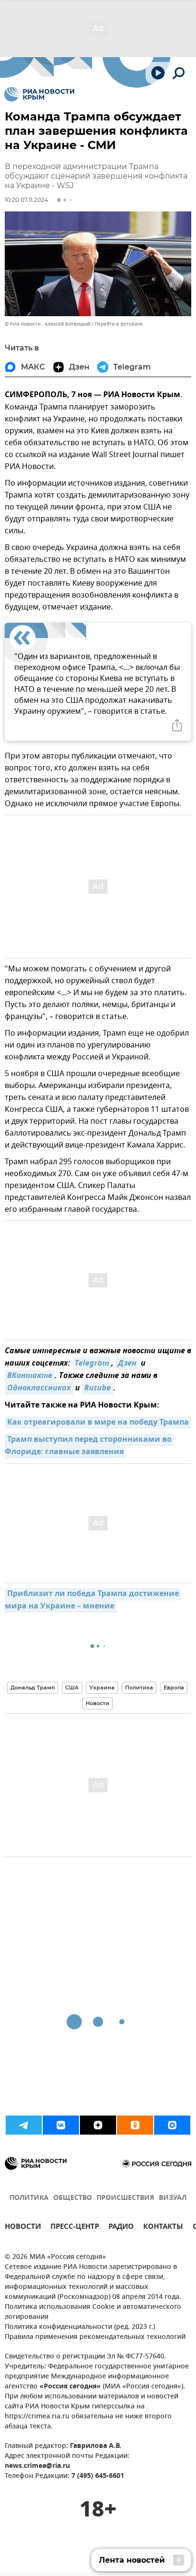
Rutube (98, 1388)
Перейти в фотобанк (119, 324)
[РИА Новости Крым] (39, 94)
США (72, 1687)
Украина (102, 1687)
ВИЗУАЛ (173, 2198)
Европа (174, 1687)
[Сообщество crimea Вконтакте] (61, 2125)
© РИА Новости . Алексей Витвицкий (48, 324)
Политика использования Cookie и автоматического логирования (93, 2312)
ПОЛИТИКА (29, 2198)
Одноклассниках (39, 1388)
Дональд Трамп (33, 1687)
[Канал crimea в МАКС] (172, 2125)
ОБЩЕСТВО (73, 2198)
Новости (98, 1703)
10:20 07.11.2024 (26, 200)
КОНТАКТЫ (163, 2228)
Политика (139, 1687)
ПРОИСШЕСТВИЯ (125, 2198)
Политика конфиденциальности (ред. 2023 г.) (80, 2327)
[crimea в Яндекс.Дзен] (98, 2125)
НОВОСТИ (23, 2228)
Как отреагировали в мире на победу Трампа (98, 1423)
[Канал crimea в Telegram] (24, 2125)
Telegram (92, 1364)
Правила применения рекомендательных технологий (95, 2337)
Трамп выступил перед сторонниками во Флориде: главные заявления (89, 1446)
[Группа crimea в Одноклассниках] (135, 2125)
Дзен (127, 1364)
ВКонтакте (30, 1376)
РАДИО (121, 2228)
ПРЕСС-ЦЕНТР (75, 2228)
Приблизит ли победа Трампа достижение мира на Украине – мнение (93, 1600)
